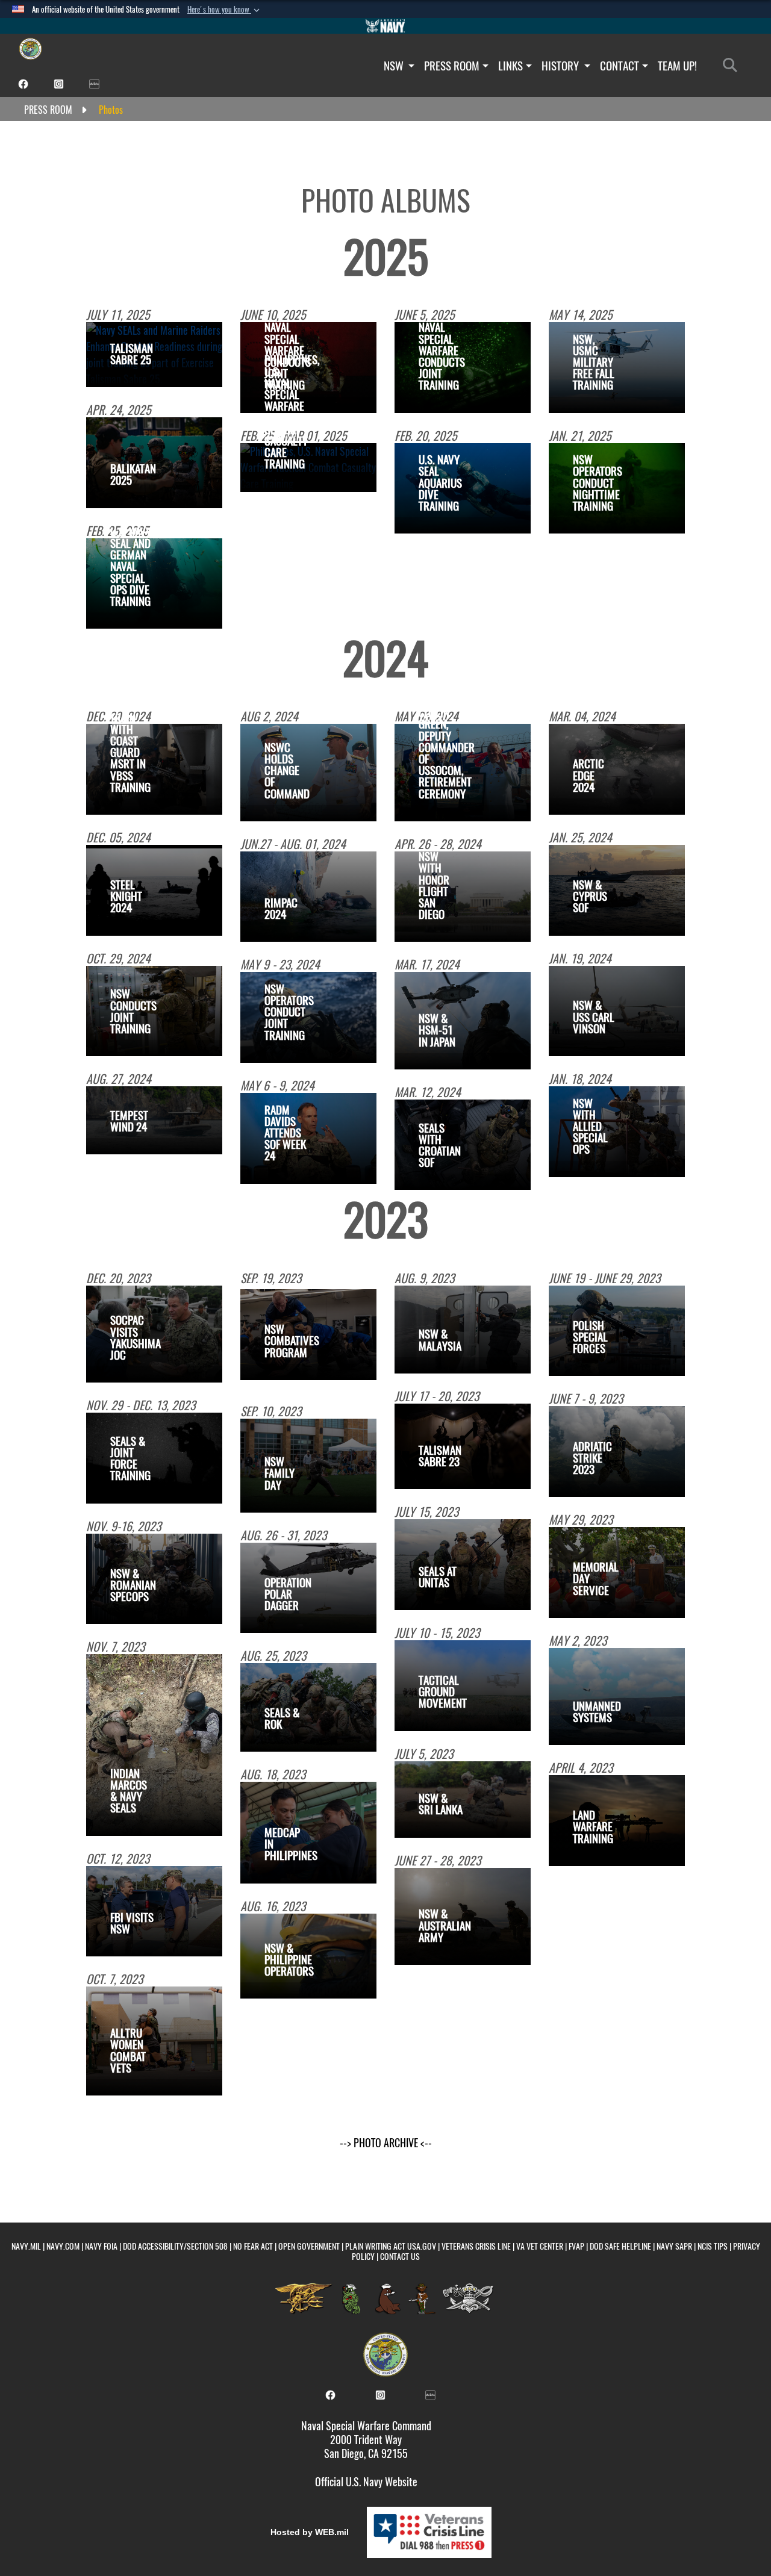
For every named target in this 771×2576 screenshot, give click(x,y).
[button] (225, 10)
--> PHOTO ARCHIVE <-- (386, 2143)
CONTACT (620, 66)
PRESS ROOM (452, 66)
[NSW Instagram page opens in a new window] (59, 83)
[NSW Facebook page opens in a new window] (23, 83)
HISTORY (561, 66)
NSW (395, 66)
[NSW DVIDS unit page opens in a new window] (94, 83)
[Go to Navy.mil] (385, 26)
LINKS (510, 66)
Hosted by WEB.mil (310, 2532)
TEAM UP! (677, 66)
